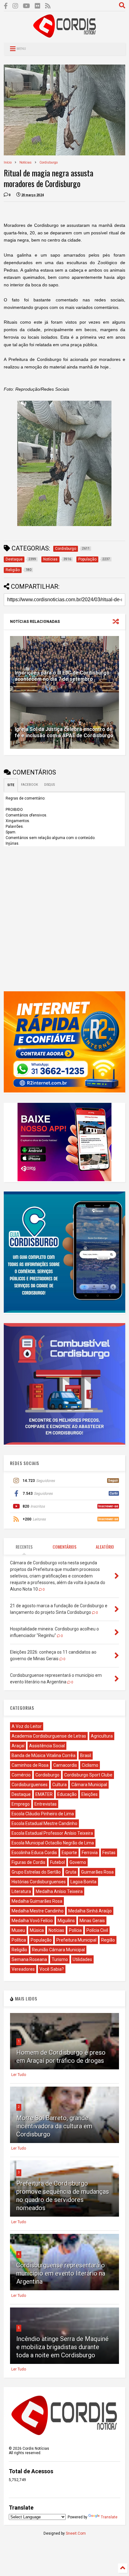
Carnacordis (65, 1765)
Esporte (69, 1853)
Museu (18, 1930)
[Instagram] (15, 6)
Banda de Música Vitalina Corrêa (44, 1755)
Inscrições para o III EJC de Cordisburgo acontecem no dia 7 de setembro (62, 676)
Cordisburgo (49, 162)
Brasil (86, 1755)
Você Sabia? (52, 1969)
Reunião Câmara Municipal (58, 1950)
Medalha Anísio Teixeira (59, 1891)
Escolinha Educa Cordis (34, 1853)
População (41, 1940)
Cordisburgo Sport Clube (88, 1775)
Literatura (21, 1891)
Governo (78, 1862)
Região (108, 1940)
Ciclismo (90, 1765)
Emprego (21, 1804)
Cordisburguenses (30, 1785)
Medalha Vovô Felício (32, 1921)
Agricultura (102, 1736)
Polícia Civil (97, 1930)
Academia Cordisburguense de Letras (49, 1736)
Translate (109, 2517)
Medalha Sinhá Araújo (90, 1911)
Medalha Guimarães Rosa (37, 1901)
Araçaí (18, 1746)
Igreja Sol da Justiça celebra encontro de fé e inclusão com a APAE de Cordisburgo (64, 733)
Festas (109, 1853)
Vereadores (23, 1969)
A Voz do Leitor (27, 1726)
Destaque (21, 1794)
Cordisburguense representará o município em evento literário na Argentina (61, 2273)
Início (8, 162)
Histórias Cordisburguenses (39, 1882)
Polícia (75, 1930)
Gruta (71, 1872)
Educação (67, 1794)
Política (19, 1940)
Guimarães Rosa (97, 1872)
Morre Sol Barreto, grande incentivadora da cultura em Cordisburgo (54, 2126)
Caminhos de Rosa (30, 1765)
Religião (19, 1950)
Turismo (60, 1959)
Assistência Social (47, 1746)
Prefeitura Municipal (76, 1940)
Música (37, 1930)
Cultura (59, 1785)
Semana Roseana (29, 1959)
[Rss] (48, 6)
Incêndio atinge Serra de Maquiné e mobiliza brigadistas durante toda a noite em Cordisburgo (62, 2347)
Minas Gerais (92, 1921)
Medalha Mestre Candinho (38, 1911)
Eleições (90, 1794)
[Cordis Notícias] (64, 35)
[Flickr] (38, 6)
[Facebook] (6, 6)
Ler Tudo (19, 2075)
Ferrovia (90, 1853)
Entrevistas (46, 1804)
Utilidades (82, 1959)
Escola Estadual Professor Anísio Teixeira (52, 1833)
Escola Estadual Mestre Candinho (44, 1823)
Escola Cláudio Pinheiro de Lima (43, 1814)
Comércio (21, 1775)
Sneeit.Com (76, 2533)
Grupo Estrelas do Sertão (36, 1872)
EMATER (44, 1794)
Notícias (26, 162)
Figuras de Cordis (28, 1862)
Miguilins (66, 1921)
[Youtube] (26, 6)
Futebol (57, 1862)
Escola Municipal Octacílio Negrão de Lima (53, 1843)
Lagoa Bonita (83, 1882)
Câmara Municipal (89, 1785)
